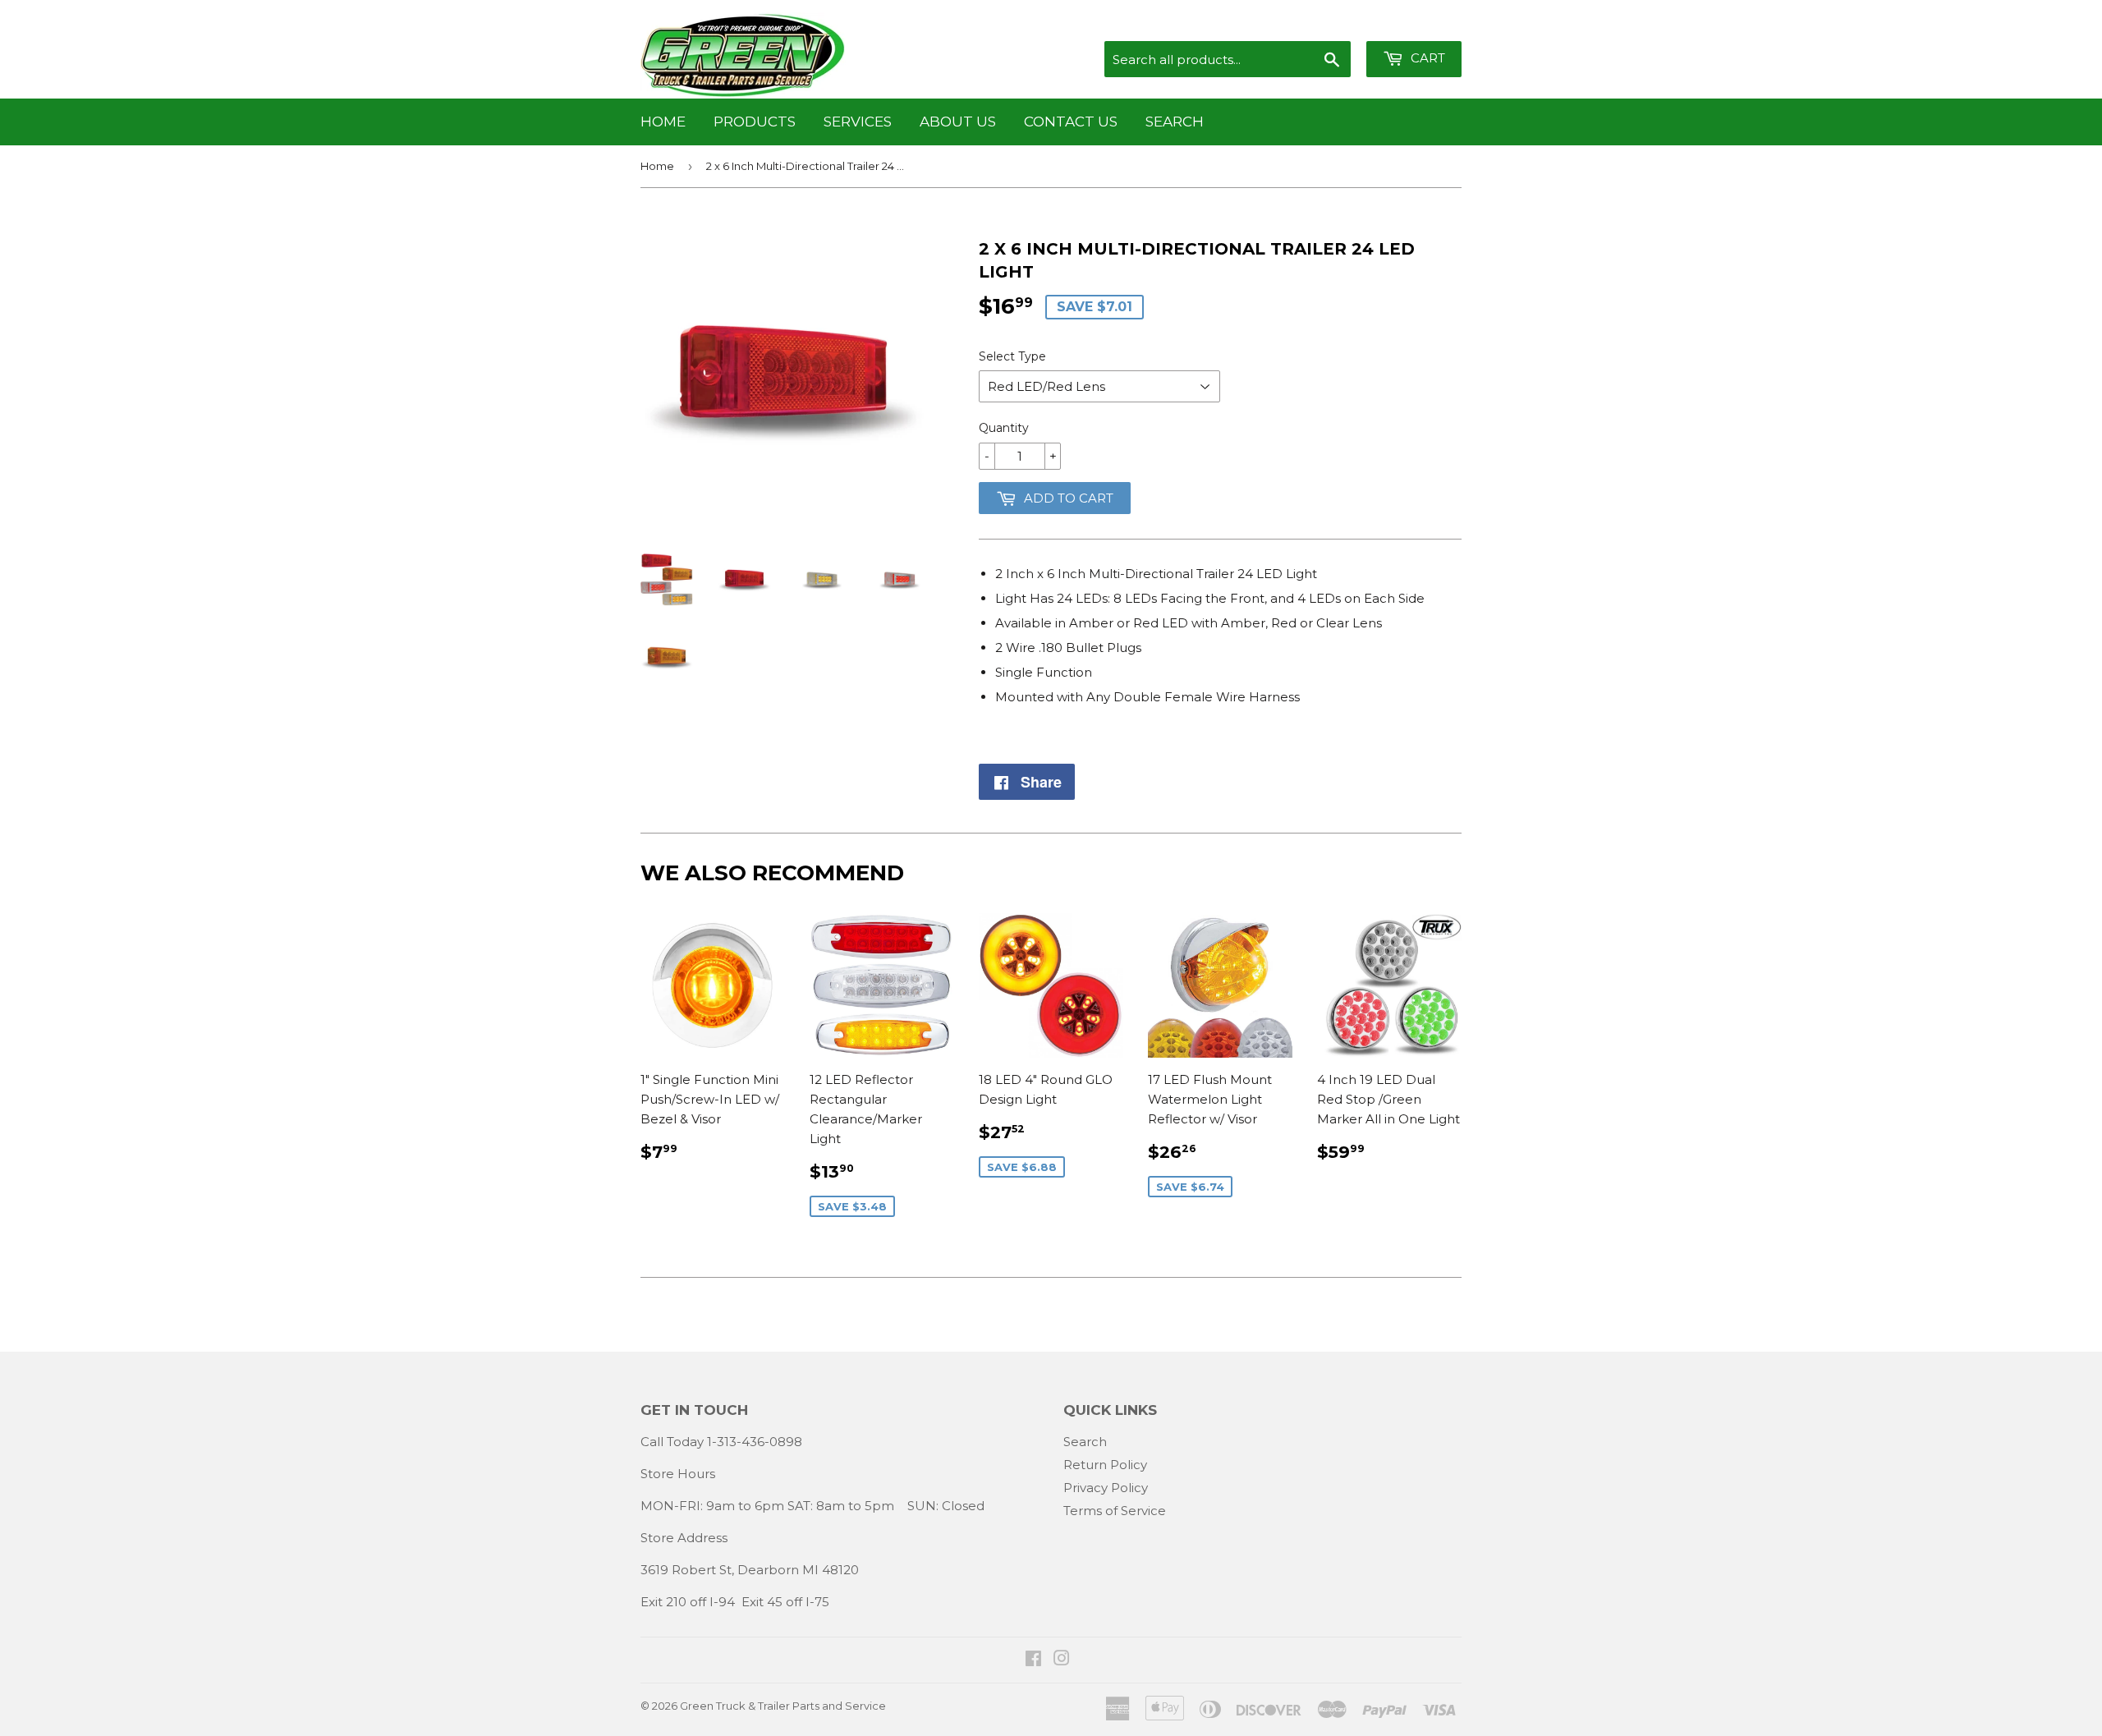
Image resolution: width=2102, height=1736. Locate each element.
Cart (1426, 58)
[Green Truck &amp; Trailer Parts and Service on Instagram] (1062, 1660)
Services (858, 122)
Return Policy (1105, 1465)
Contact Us (1071, 122)
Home (663, 122)
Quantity (1004, 428)
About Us (958, 122)
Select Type (1012, 356)
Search (1175, 122)
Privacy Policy (1106, 1488)
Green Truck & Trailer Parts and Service (783, 1706)
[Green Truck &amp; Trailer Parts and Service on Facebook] (1033, 1660)
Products (755, 122)
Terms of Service (1115, 1511)
